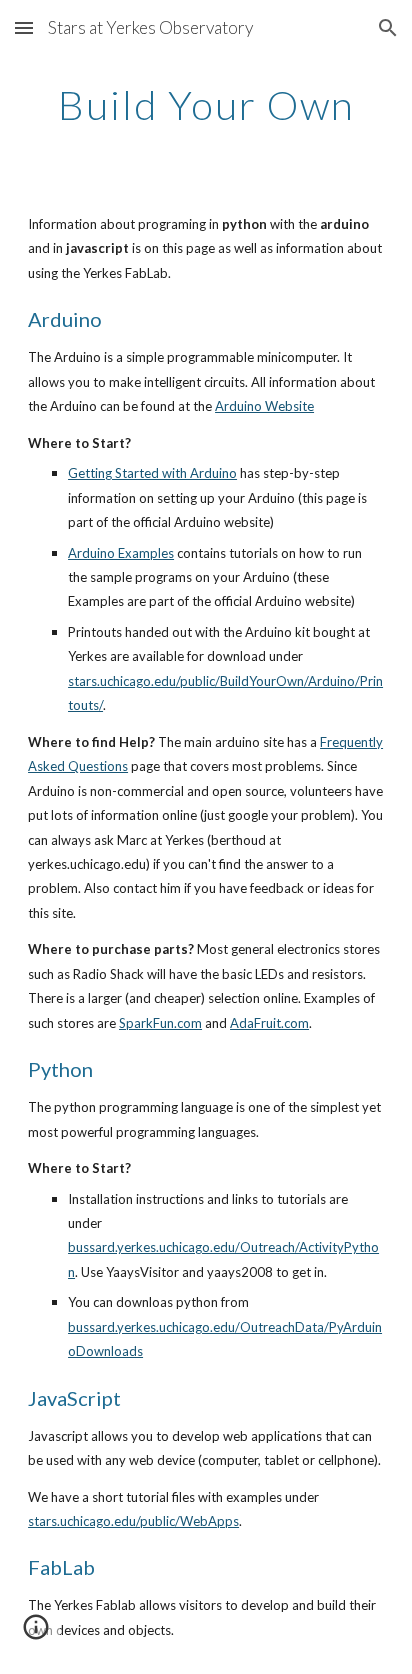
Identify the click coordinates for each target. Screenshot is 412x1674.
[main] (206, 105)
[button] (24, 27)
